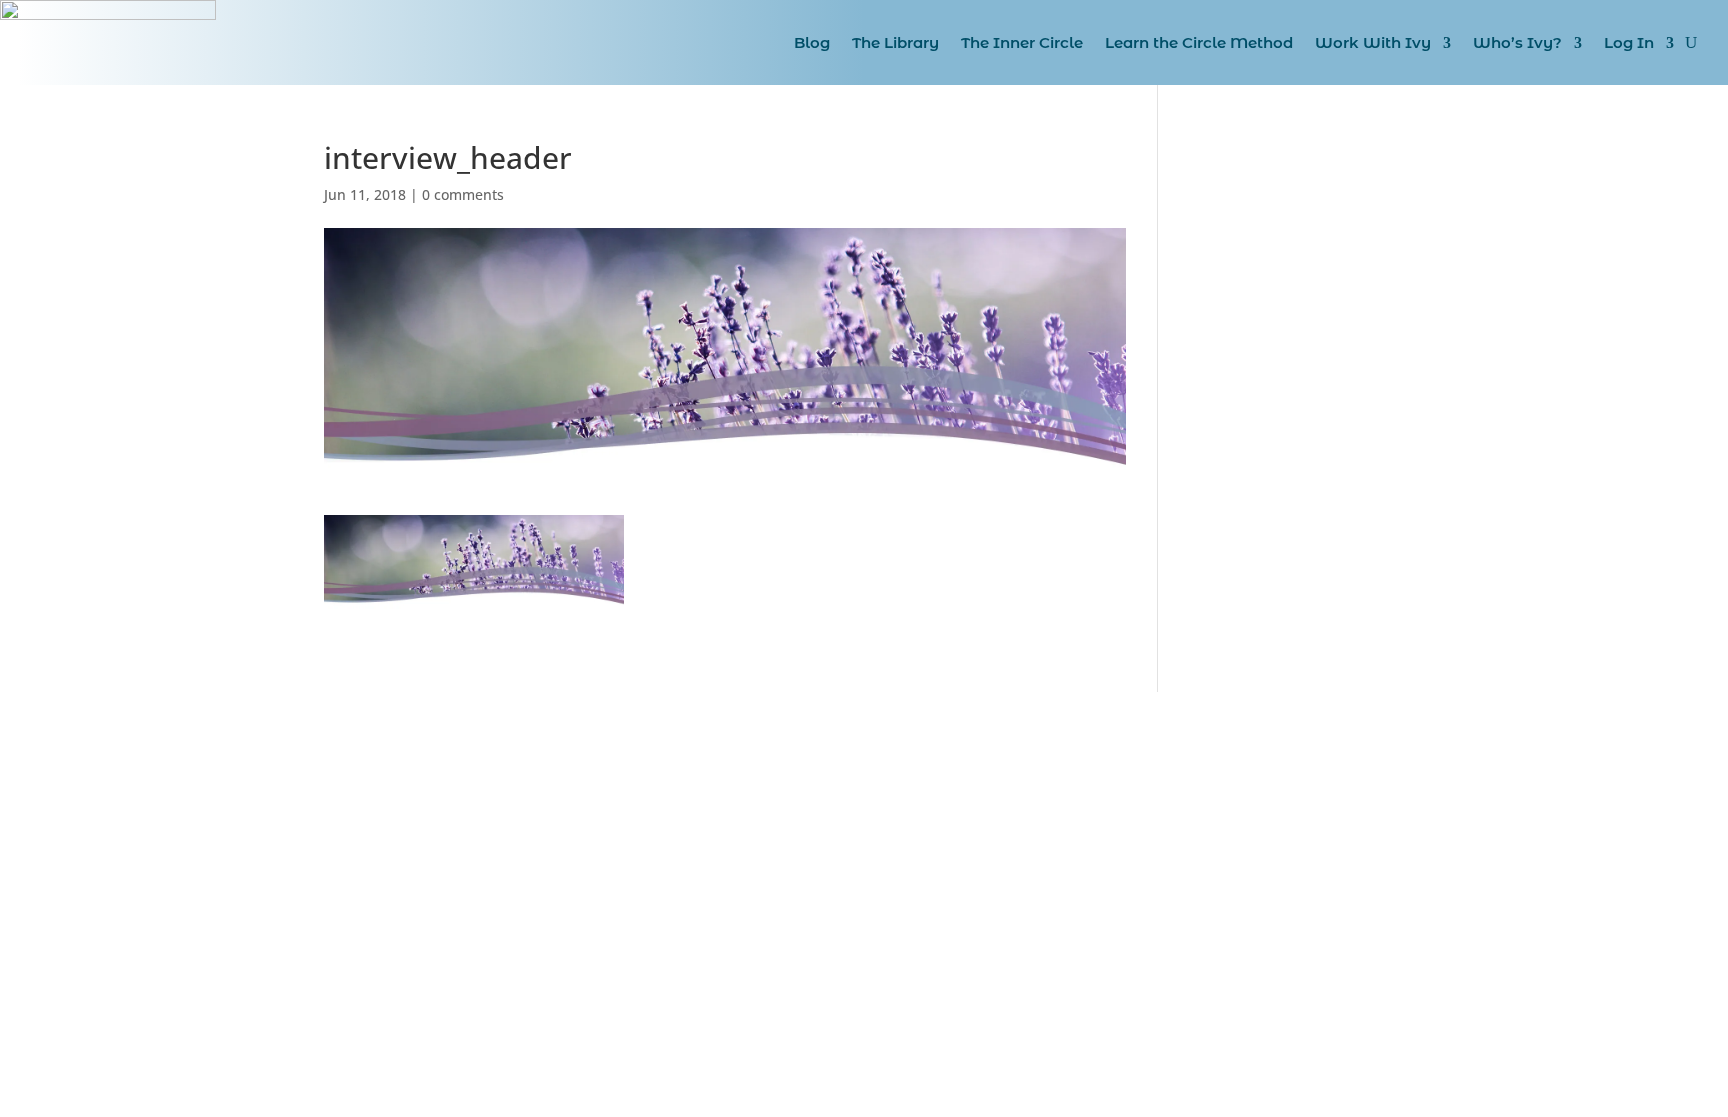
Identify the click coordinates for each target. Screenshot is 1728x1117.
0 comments (463, 194)
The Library (895, 42)
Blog (812, 42)
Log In (1629, 42)
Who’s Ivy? (1517, 42)
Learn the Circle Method (1199, 42)
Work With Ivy (1373, 42)
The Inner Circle (1022, 42)
